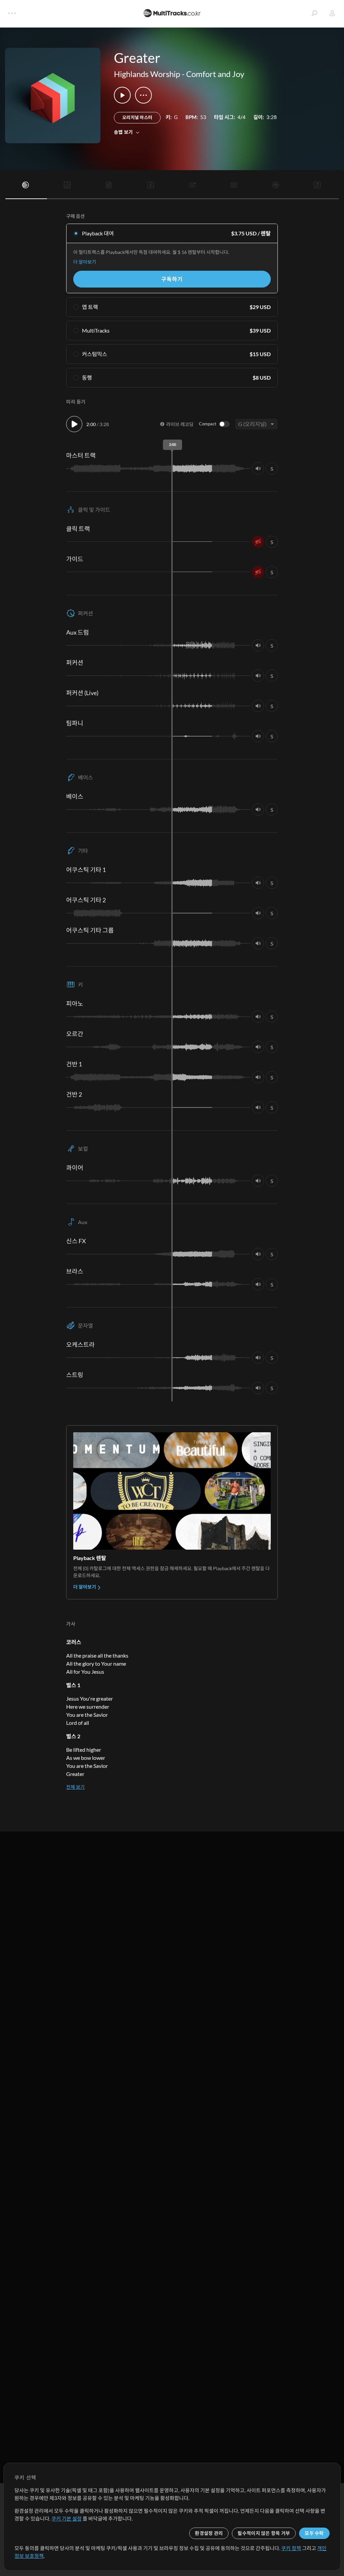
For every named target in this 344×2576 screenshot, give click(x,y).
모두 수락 (314, 2533)
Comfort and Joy (215, 74)
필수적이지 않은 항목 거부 (264, 2533)
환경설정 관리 (209, 2533)
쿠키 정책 (291, 2548)
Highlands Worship (147, 74)
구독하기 (172, 279)
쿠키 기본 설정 (67, 2518)
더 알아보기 (85, 262)
